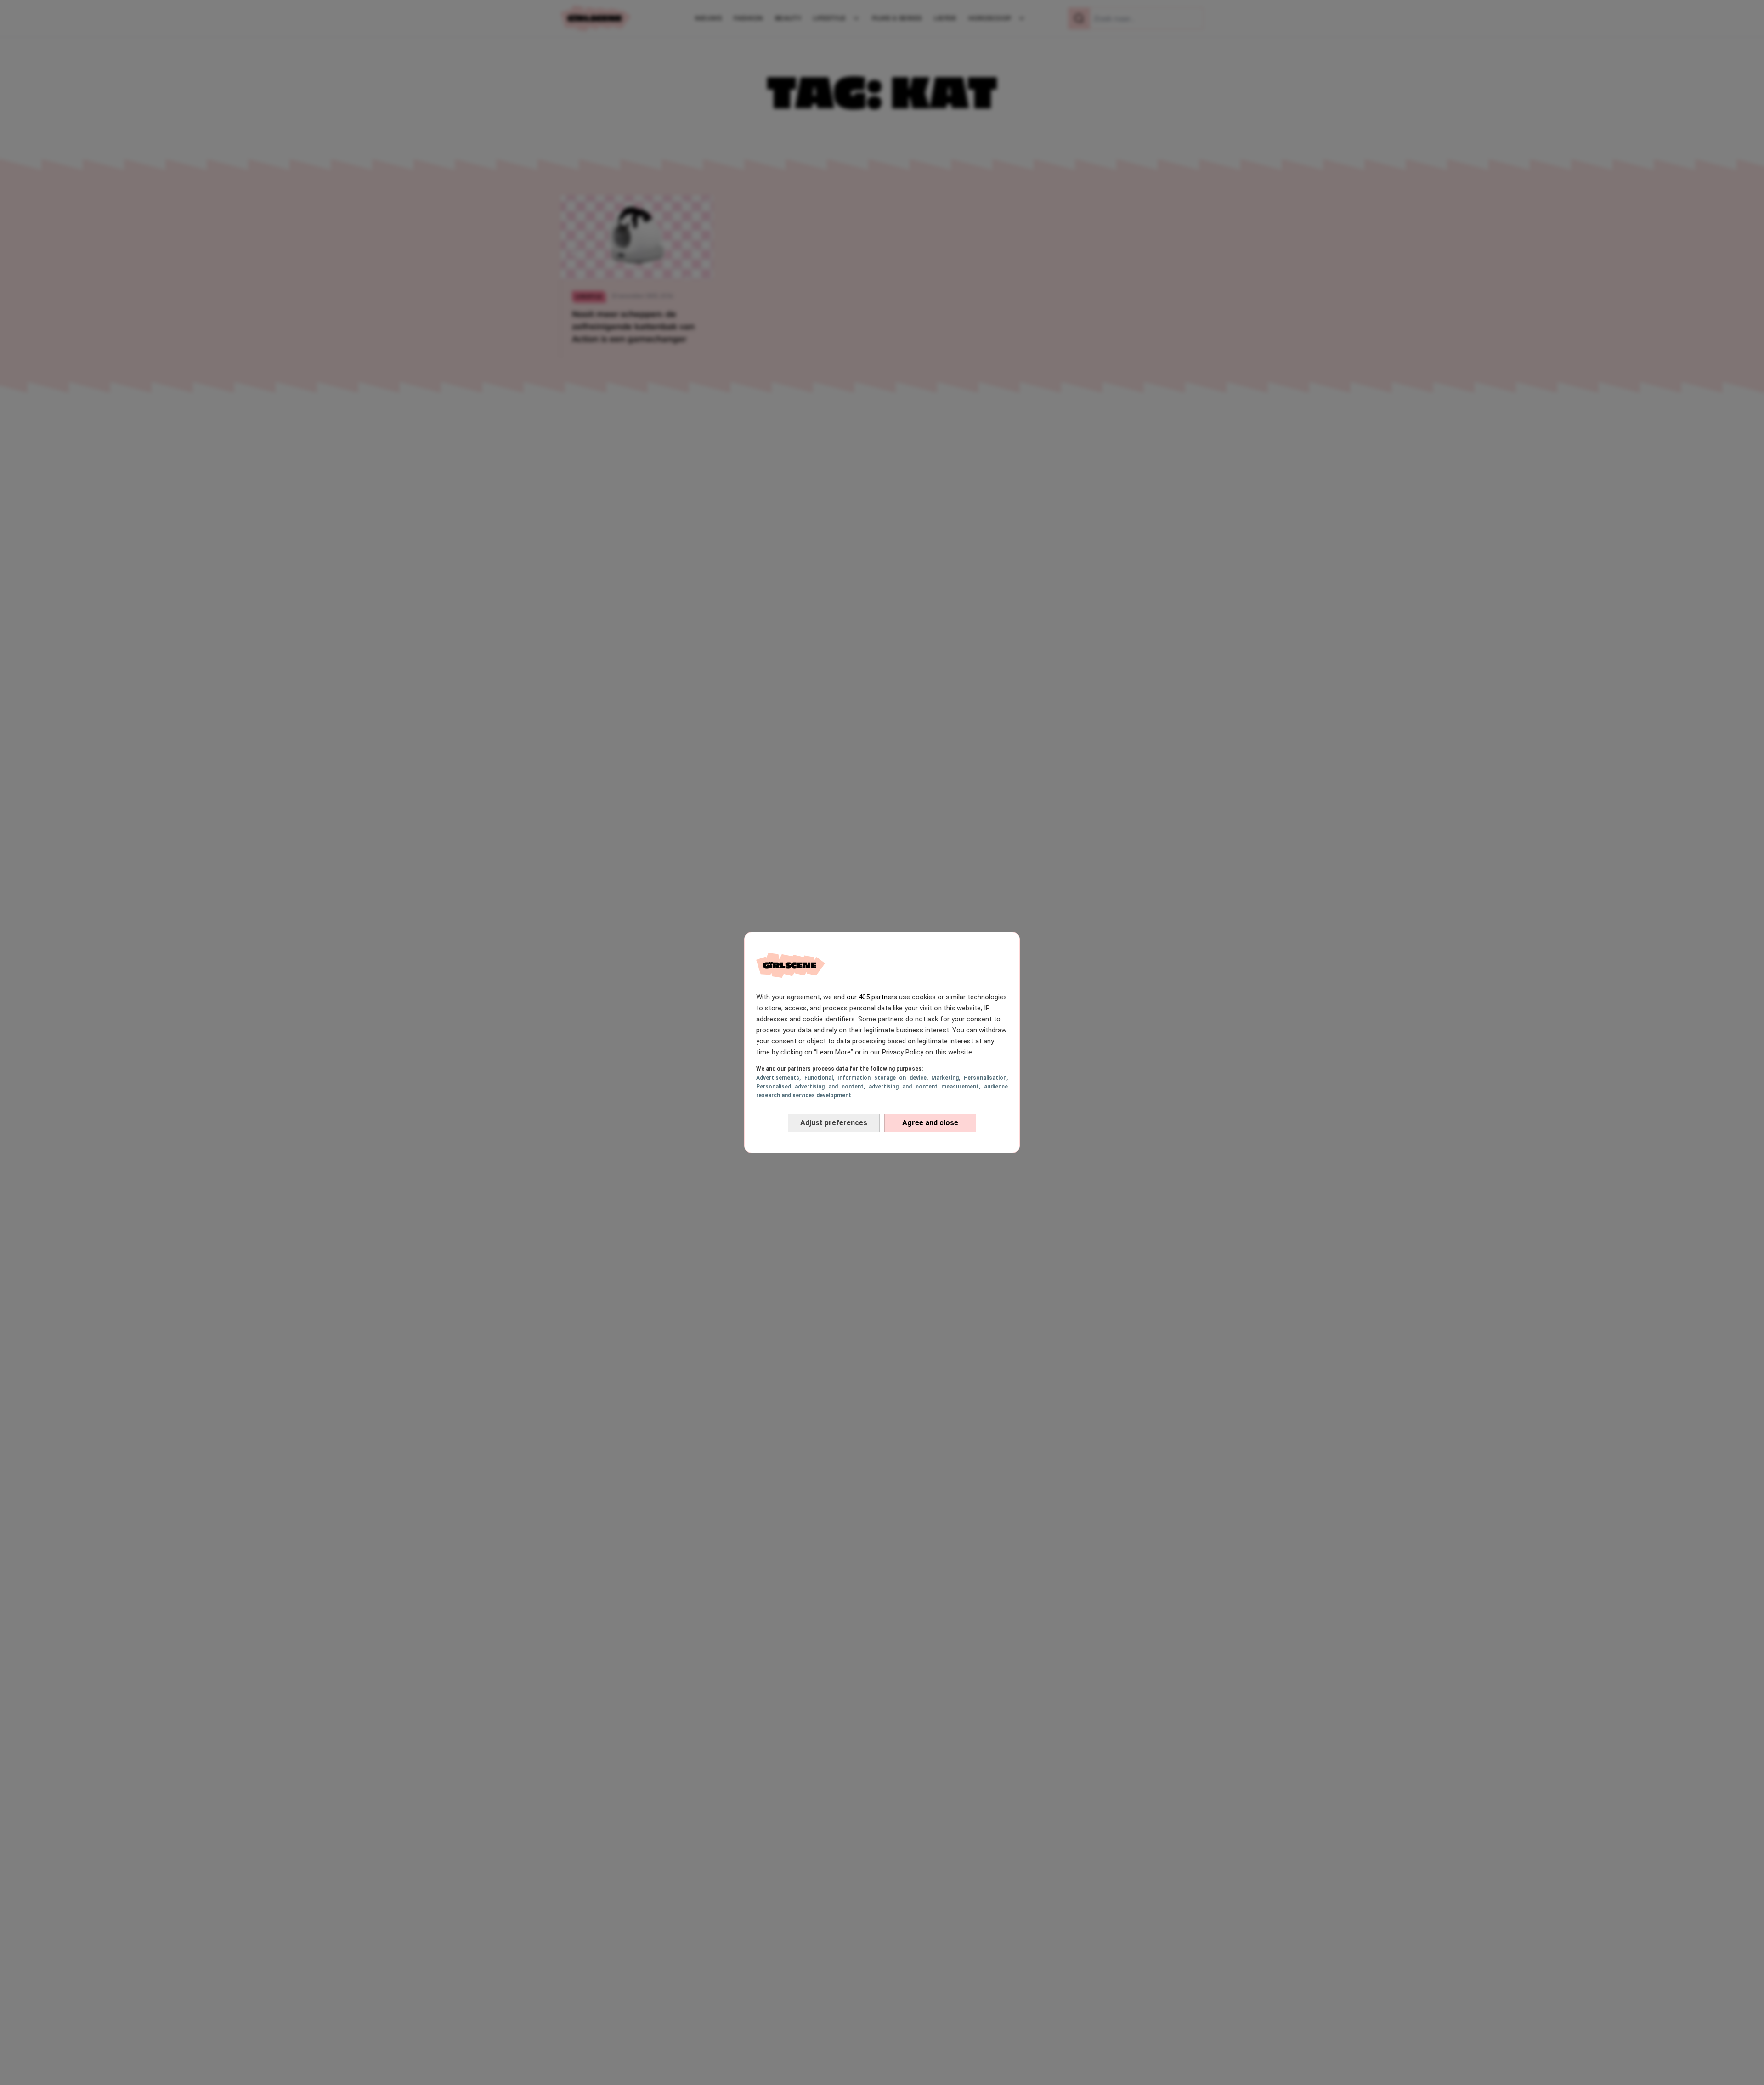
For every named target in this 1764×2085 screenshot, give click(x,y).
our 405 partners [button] (872, 997)
